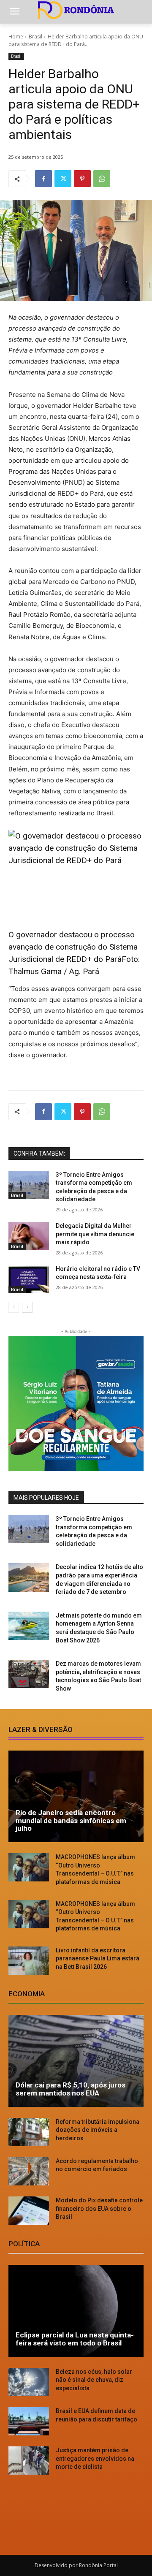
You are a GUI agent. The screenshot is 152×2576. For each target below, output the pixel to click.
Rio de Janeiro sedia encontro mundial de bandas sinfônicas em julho (71, 1820)
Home (16, 37)
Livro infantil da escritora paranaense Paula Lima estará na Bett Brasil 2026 (98, 1958)
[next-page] (27, 1307)
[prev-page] (14, 1307)
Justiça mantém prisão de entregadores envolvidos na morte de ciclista (95, 2458)
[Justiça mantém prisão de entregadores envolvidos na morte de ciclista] (29, 2461)
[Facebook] (43, 179)
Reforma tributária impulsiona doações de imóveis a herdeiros (98, 2130)
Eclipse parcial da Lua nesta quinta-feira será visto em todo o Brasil (75, 2339)
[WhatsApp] (102, 179)
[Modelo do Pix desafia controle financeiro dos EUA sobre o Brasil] (29, 2211)
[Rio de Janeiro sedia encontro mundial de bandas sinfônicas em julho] (76, 1797)
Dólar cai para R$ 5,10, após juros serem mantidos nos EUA (71, 2089)
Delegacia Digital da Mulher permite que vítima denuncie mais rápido (95, 1234)
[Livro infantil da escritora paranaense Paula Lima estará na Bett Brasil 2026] (29, 1961)
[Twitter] (63, 179)
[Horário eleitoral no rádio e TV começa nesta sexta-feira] (29, 1279)
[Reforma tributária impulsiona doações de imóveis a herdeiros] (29, 2132)
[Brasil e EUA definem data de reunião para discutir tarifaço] (29, 2421)
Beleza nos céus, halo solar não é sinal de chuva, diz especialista (94, 2380)
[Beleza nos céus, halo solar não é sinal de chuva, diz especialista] (29, 2382)
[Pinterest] (82, 179)
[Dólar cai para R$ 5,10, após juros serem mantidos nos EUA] (76, 2061)
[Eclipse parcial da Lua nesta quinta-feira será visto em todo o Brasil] (76, 2311)
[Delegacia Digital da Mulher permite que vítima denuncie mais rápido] (29, 1236)
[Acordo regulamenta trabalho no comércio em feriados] (29, 2171)
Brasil (35, 37)
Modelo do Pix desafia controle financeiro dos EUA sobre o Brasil (99, 2208)
